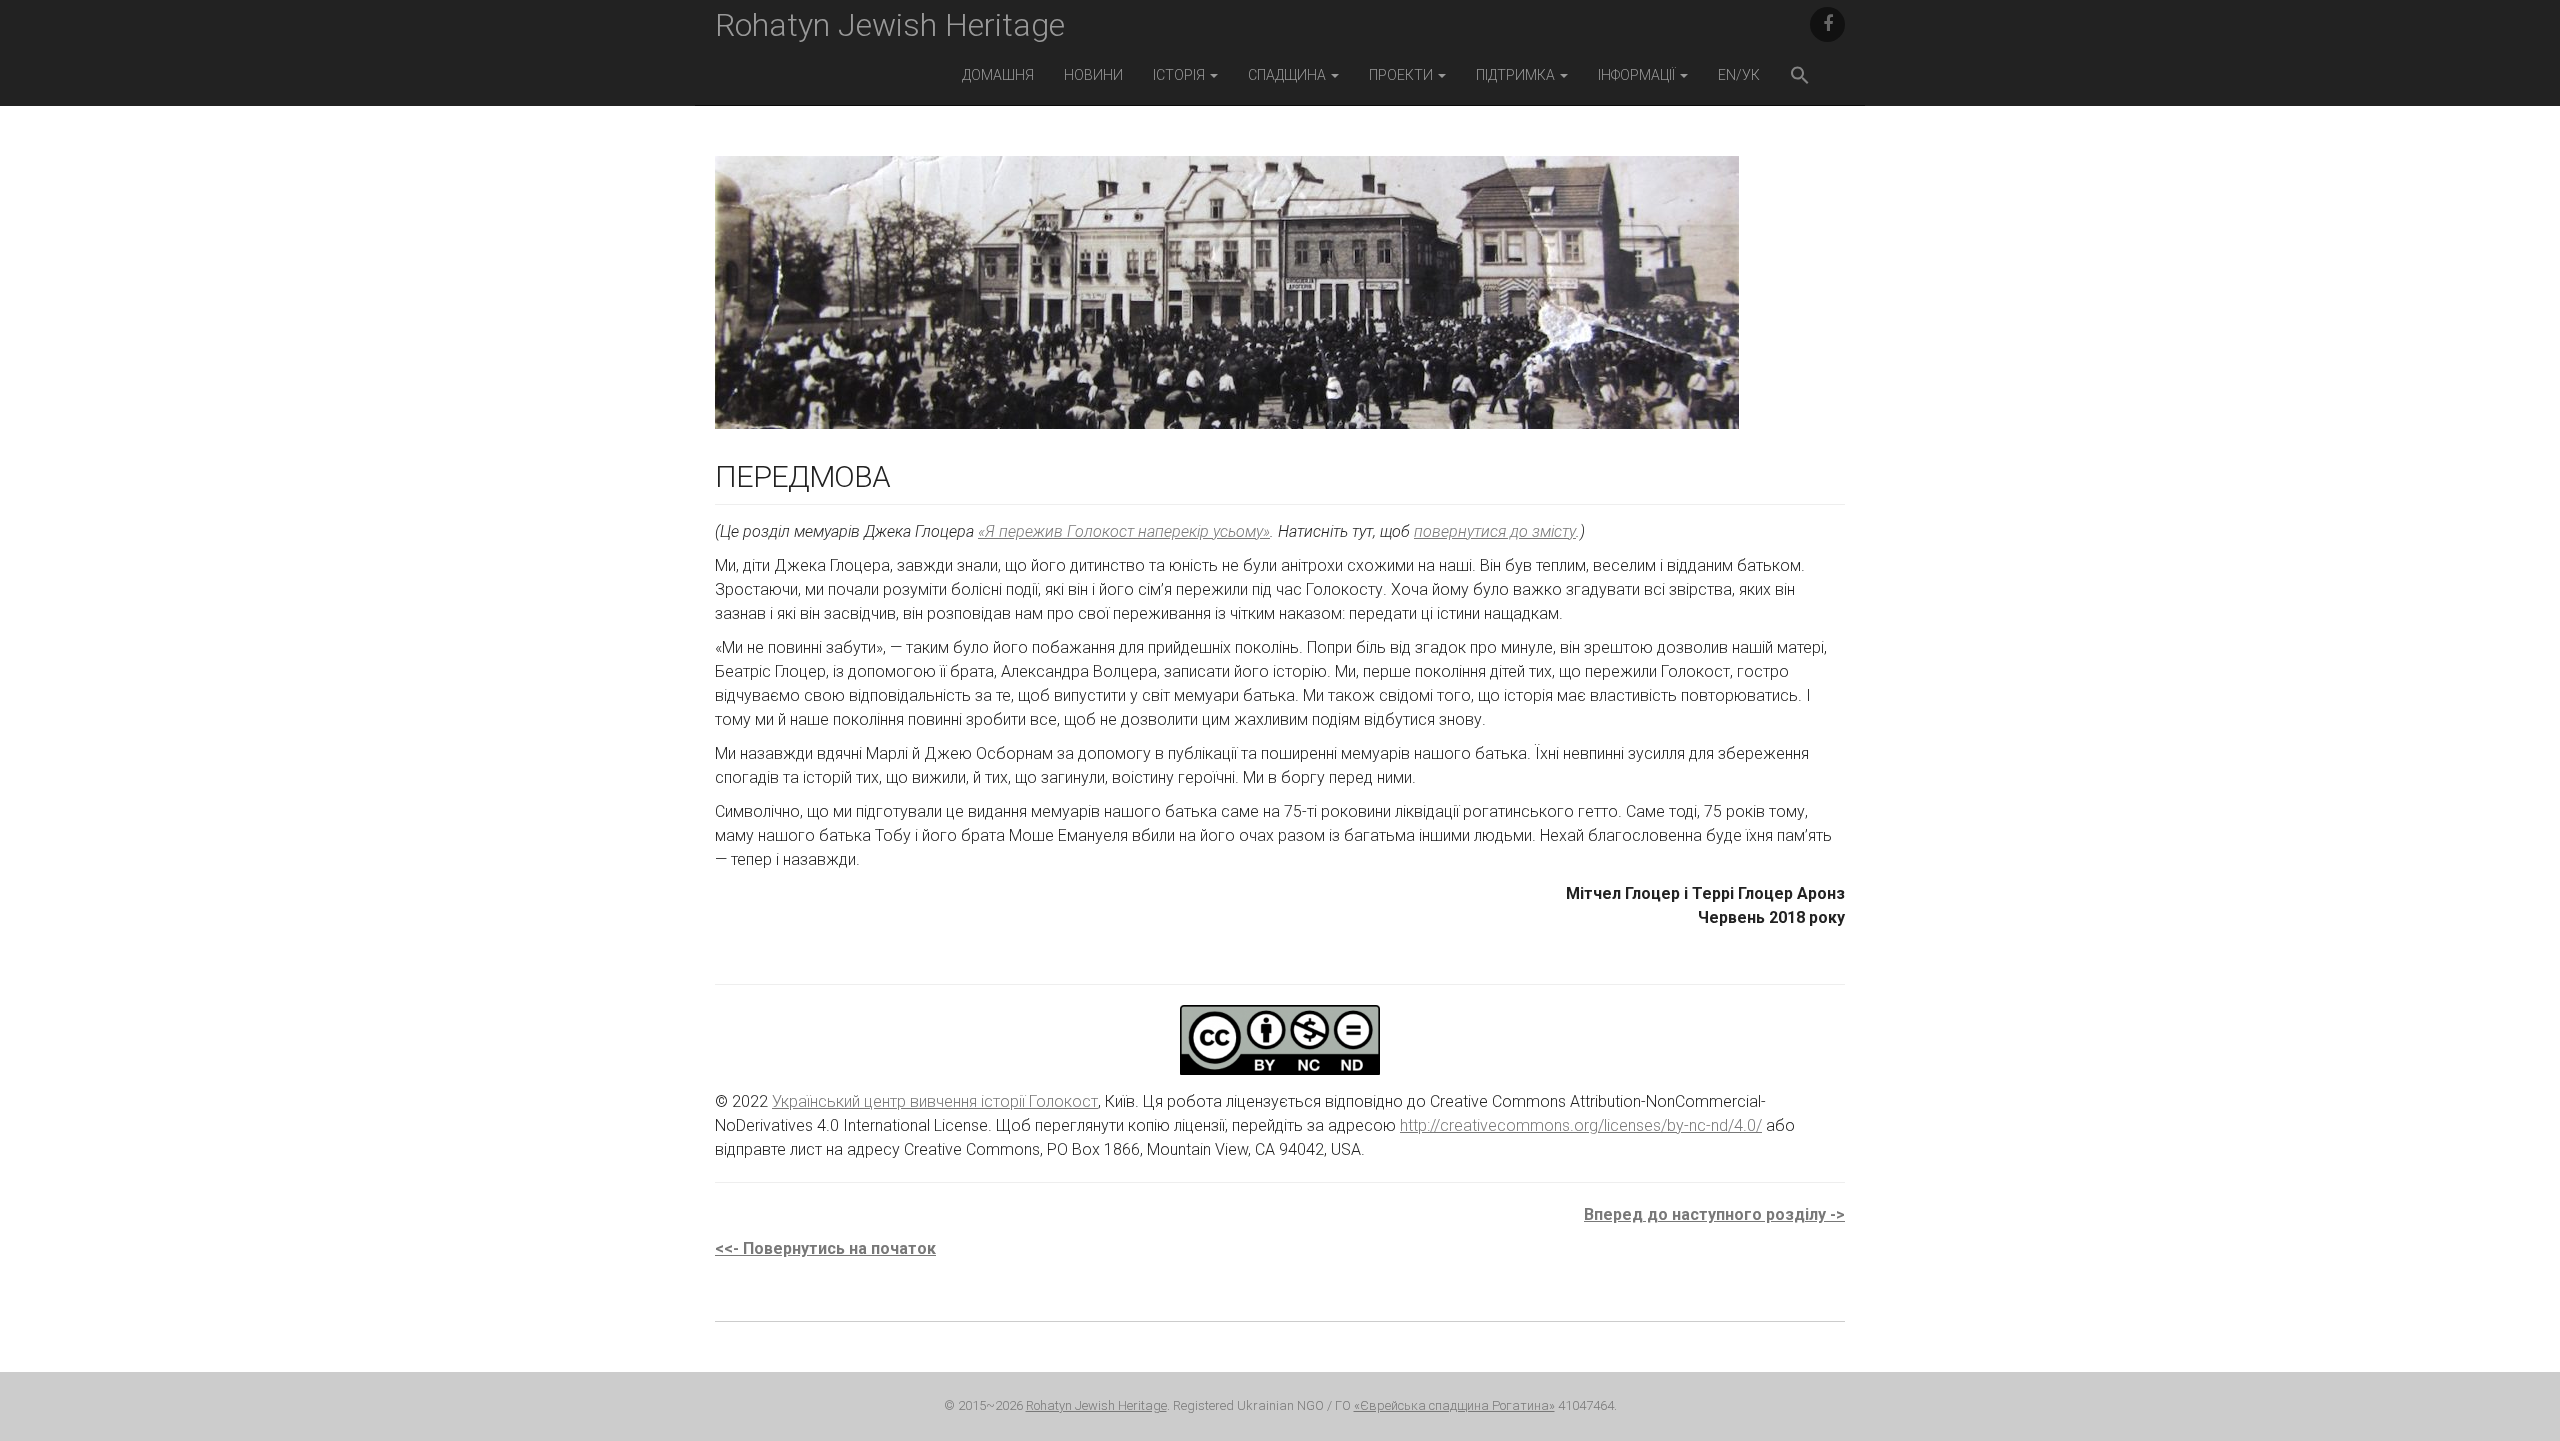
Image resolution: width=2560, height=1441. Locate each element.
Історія (1180, 75)
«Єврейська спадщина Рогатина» (1454, 1405)
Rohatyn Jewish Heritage (890, 25)
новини (1093, 75)
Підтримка (1517, 75)
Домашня (998, 75)
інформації (1638, 75)
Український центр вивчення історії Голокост (935, 1101)
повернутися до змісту (1495, 531)
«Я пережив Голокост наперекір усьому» (1124, 531)
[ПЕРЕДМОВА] (1227, 306)
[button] (1800, 77)
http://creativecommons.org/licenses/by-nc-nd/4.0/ (1581, 1125)
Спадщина (1288, 75)
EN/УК (1739, 75)
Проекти (1402, 75)
